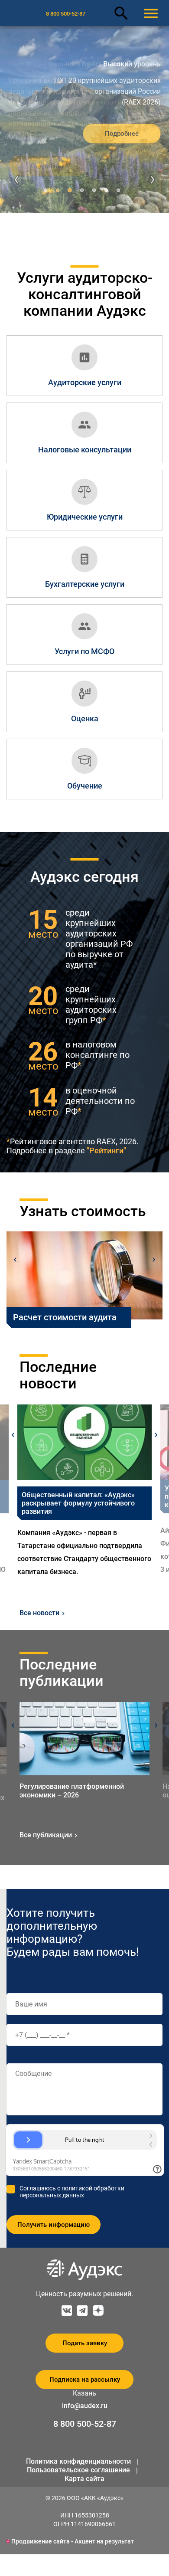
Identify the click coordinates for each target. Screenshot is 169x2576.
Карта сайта (84, 2479)
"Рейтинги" (106, 1151)
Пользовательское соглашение (78, 2470)
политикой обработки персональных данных (72, 2192)
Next (154, 1260)
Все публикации (46, 1835)
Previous (15, 1260)
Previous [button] (13, 1435)
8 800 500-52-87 (66, 14)
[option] (84, 1491)
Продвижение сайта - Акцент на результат (73, 2541)
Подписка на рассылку (85, 2380)
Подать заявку (85, 2343)
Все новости (39, 1613)
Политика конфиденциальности (78, 2461)
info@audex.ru (85, 2406)
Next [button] (156, 1435)
